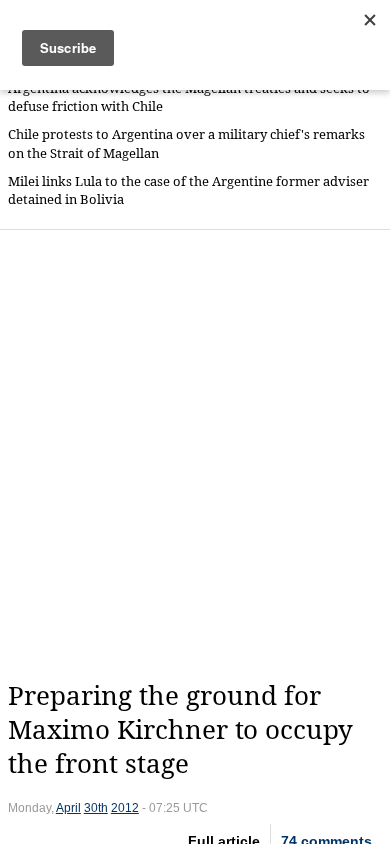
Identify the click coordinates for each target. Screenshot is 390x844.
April (68, 808)
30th (96, 808)
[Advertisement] (195, 455)
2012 (125, 808)
